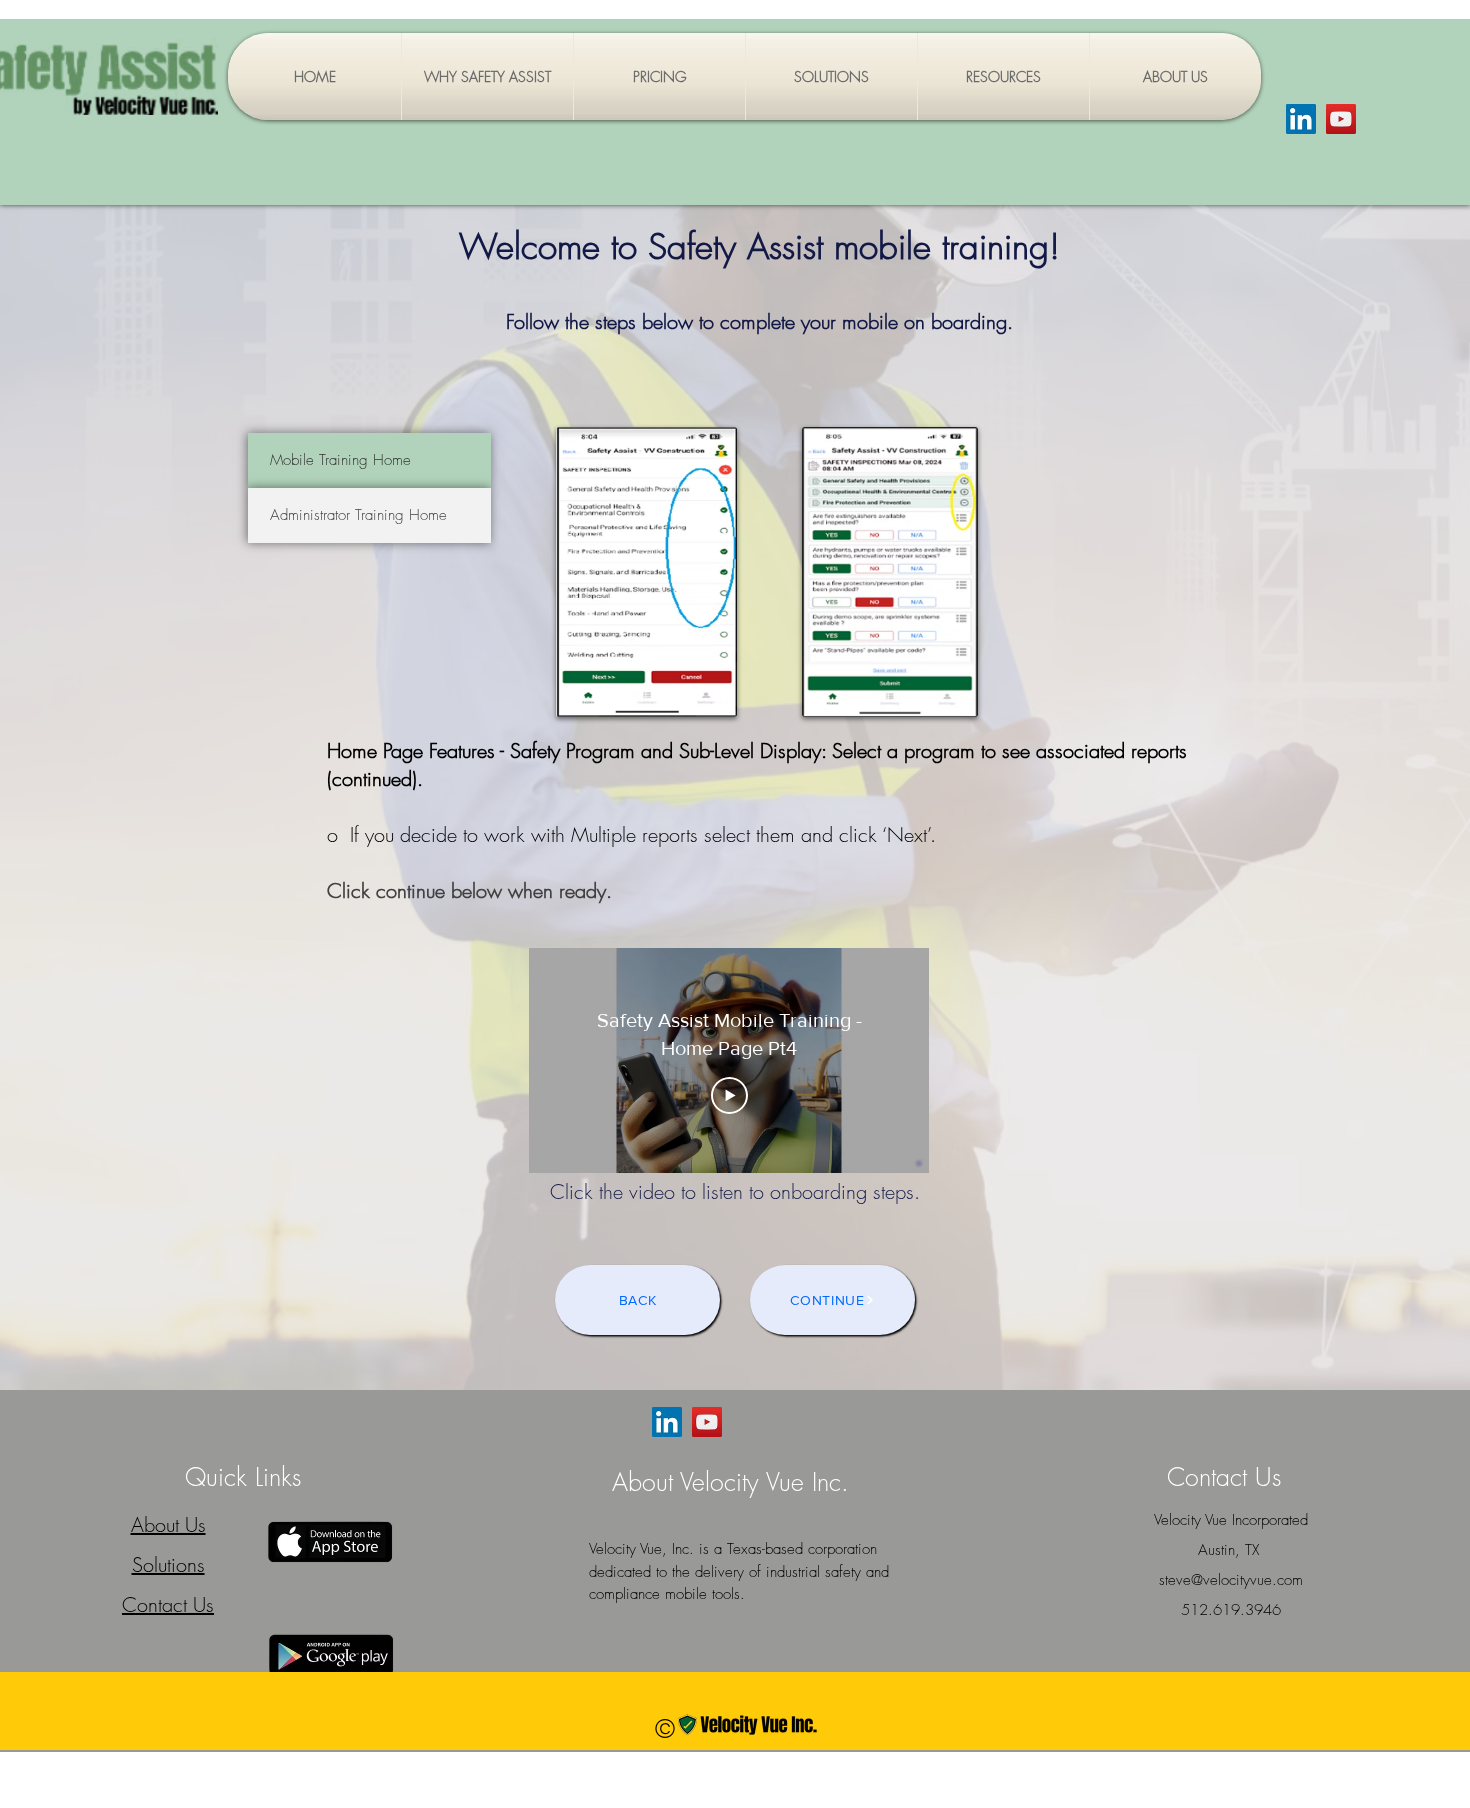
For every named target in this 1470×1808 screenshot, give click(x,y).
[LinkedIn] (1301, 119)
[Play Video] (729, 1096)
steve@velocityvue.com (1231, 1580)
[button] (831, 76)
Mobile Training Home (340, 460)
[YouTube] (1341, 119)
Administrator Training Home (358, 515)
